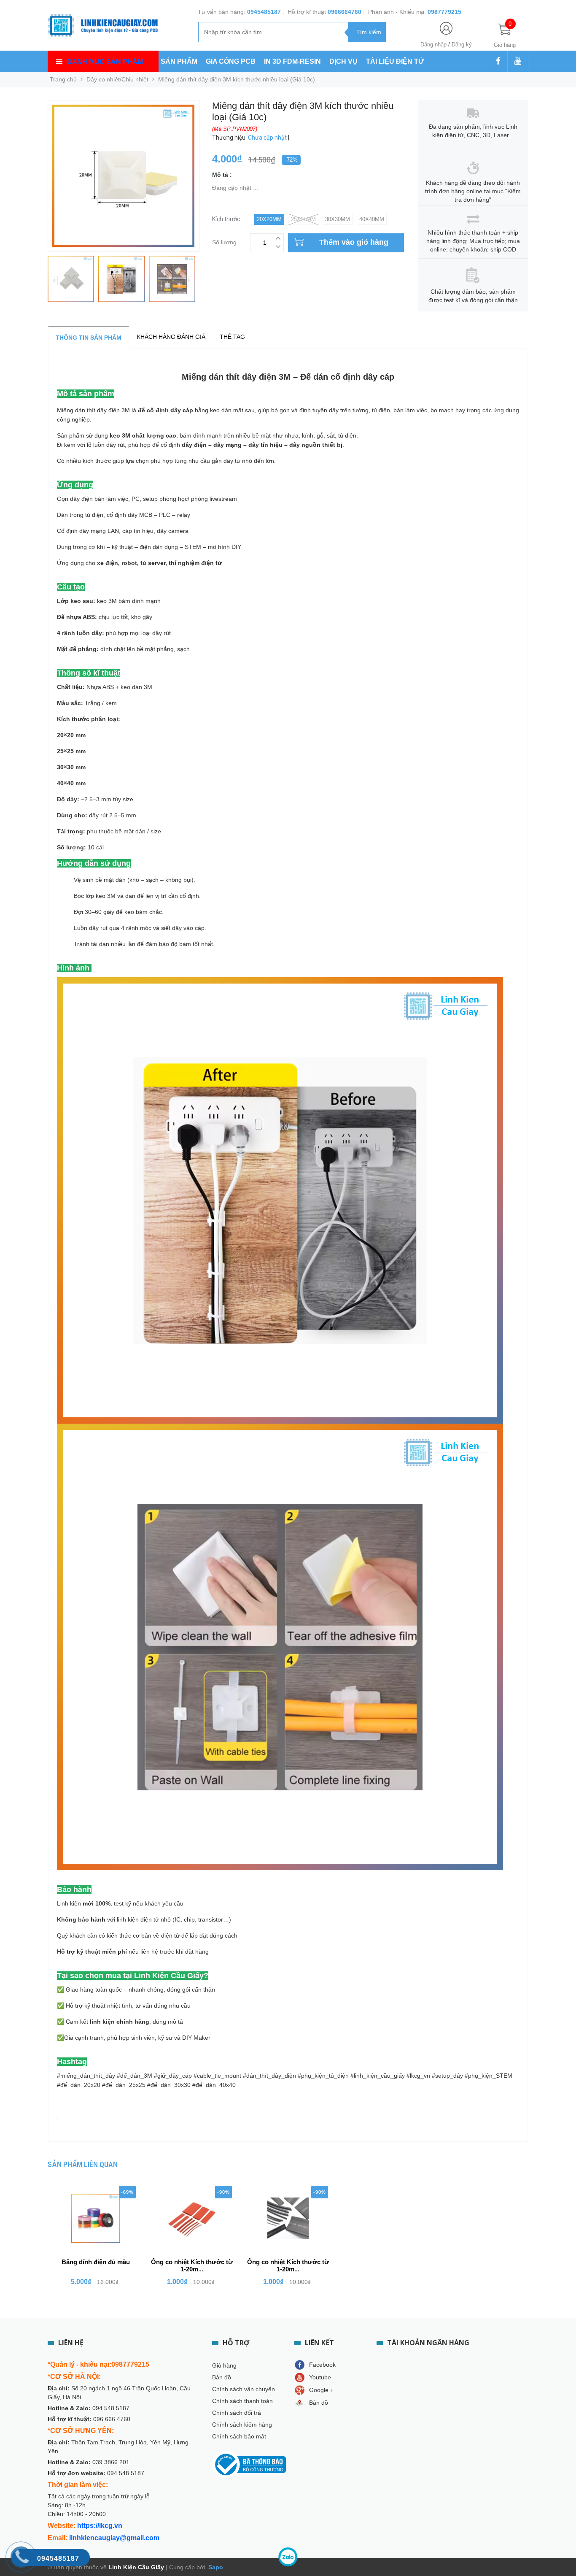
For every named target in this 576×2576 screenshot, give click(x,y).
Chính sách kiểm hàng (242, 2425)
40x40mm (372, 219)
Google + (321, 2390)
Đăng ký (462, 45)
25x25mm (303, 219)
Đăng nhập (433, 45)
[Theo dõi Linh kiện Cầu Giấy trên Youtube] (518, 62)
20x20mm (269, 219)
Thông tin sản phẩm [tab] (89, 338)
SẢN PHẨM (179, 61)
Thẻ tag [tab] (232, 337)
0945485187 (264, 12)
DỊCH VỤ (343, 61)
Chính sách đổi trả (237, 2413)
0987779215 (444, 12)
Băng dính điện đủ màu (96, 2262)
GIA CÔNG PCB (231, 61)
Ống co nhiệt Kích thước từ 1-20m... (192, 2265)
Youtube (320, 2377)
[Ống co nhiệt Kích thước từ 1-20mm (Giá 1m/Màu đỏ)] (192, 2218)
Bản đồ (222, 2377)
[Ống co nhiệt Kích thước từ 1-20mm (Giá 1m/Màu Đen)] (288, 2218)
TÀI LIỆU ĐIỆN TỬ (395, 61)
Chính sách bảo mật (239, 2436)
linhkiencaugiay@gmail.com (114, 2538)
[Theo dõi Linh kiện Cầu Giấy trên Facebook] (498, 62)
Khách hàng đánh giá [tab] (171, 337)
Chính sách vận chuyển (244, 2389)
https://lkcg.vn (100, 2526)
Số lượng (224, 241)
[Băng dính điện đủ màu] (96, 2218)
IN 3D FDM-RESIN (292, 61)
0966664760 (345, 12)
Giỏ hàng (224, 2365)
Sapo (215, 2567)
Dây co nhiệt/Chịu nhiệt (117, 79)
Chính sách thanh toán (242, 2401)
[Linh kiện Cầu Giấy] (103, 24)
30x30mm (338, 219)
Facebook (322, 2365)
